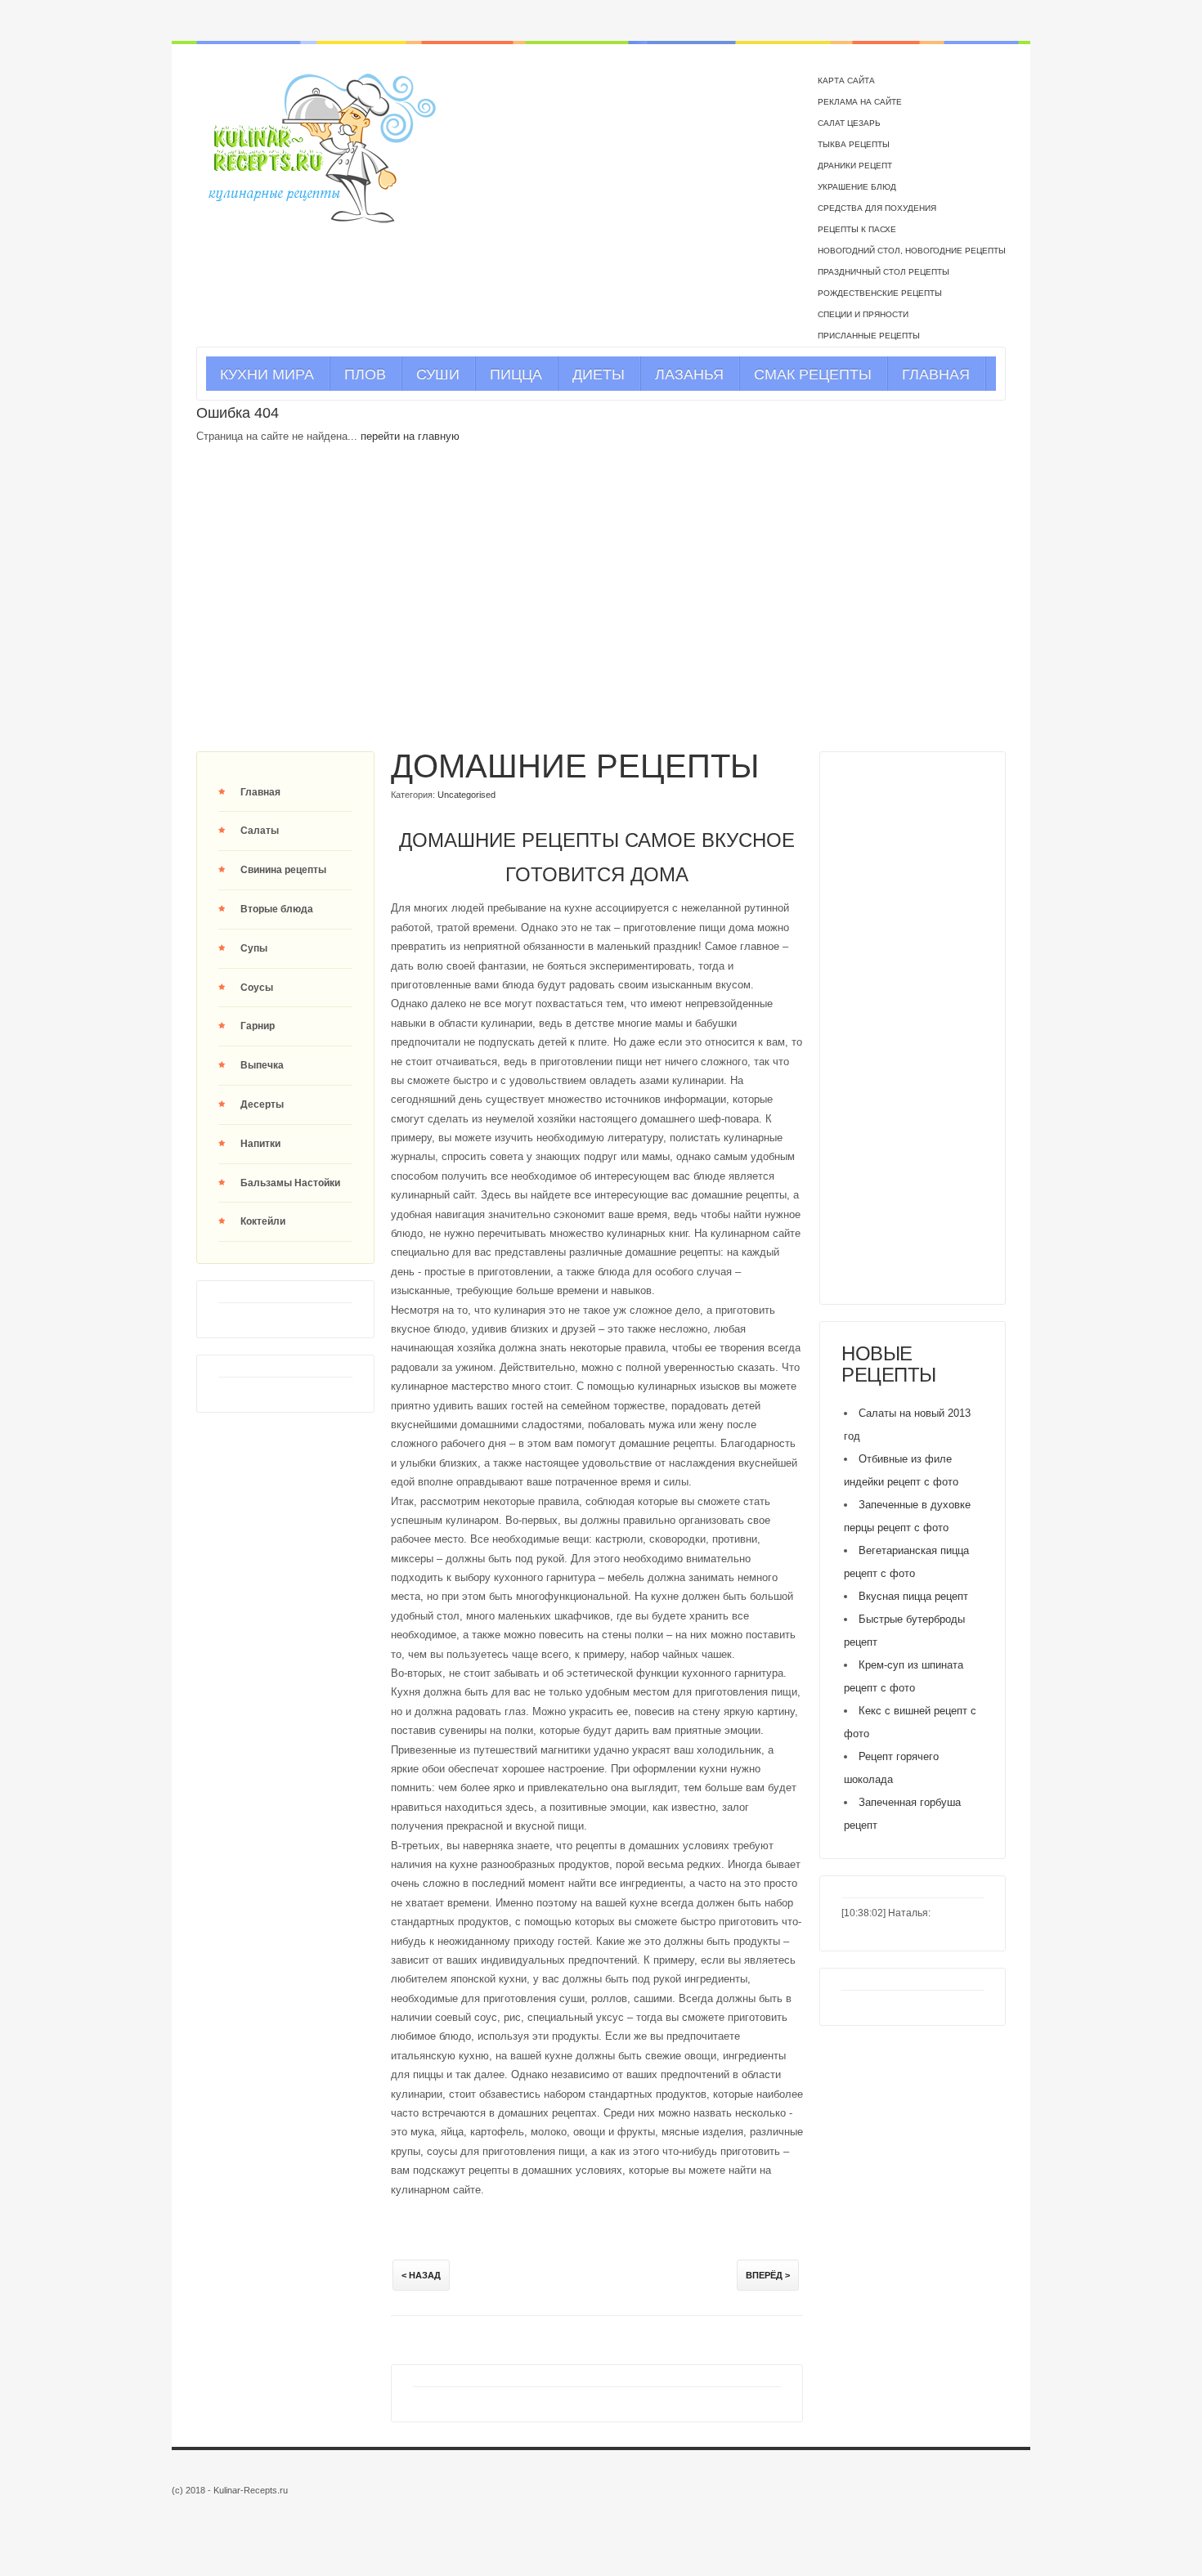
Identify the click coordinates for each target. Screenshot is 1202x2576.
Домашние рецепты (575, 766)
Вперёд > (768, 2275)
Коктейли (263, 1221)
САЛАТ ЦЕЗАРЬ (849, 123)
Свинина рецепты (283, 870)
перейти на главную (410, 436)
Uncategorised (466, 795)
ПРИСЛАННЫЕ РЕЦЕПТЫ (869, 336)
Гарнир (258, 1026)
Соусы (257, 988)
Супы (254, 948)
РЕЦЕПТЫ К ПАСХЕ (857, 229)
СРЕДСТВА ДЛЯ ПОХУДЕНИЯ (877, 208)
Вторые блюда (277, 909)
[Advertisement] (601, 617)
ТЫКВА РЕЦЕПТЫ (854, 144)
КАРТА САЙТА (846, 81)
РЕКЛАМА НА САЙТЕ (860, 102)
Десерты (262, 1104)
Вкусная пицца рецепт (913, 1596)
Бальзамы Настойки (290, 1183)
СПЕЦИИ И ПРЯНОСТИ (863, 314)
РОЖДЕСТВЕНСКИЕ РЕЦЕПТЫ (880, 293)
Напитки (260, 1144)
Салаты (260, 831)
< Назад (421, 2275)
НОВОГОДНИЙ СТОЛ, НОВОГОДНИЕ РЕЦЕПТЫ (912, 251)
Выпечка (262, 1065)
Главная (260, 792)
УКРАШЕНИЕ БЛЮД (857, 187)
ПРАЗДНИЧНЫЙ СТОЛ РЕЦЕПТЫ (884, 272)
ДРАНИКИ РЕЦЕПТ (855, 166)
